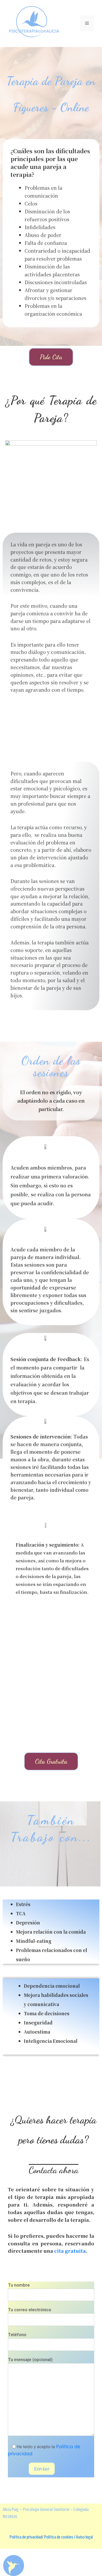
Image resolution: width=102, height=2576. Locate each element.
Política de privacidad (26, 2537)
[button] (51, 357)
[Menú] (87, 23)
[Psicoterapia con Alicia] (34, 23)
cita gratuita (70, 2251)
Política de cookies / (59, 2537)
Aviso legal (84, 2537)
